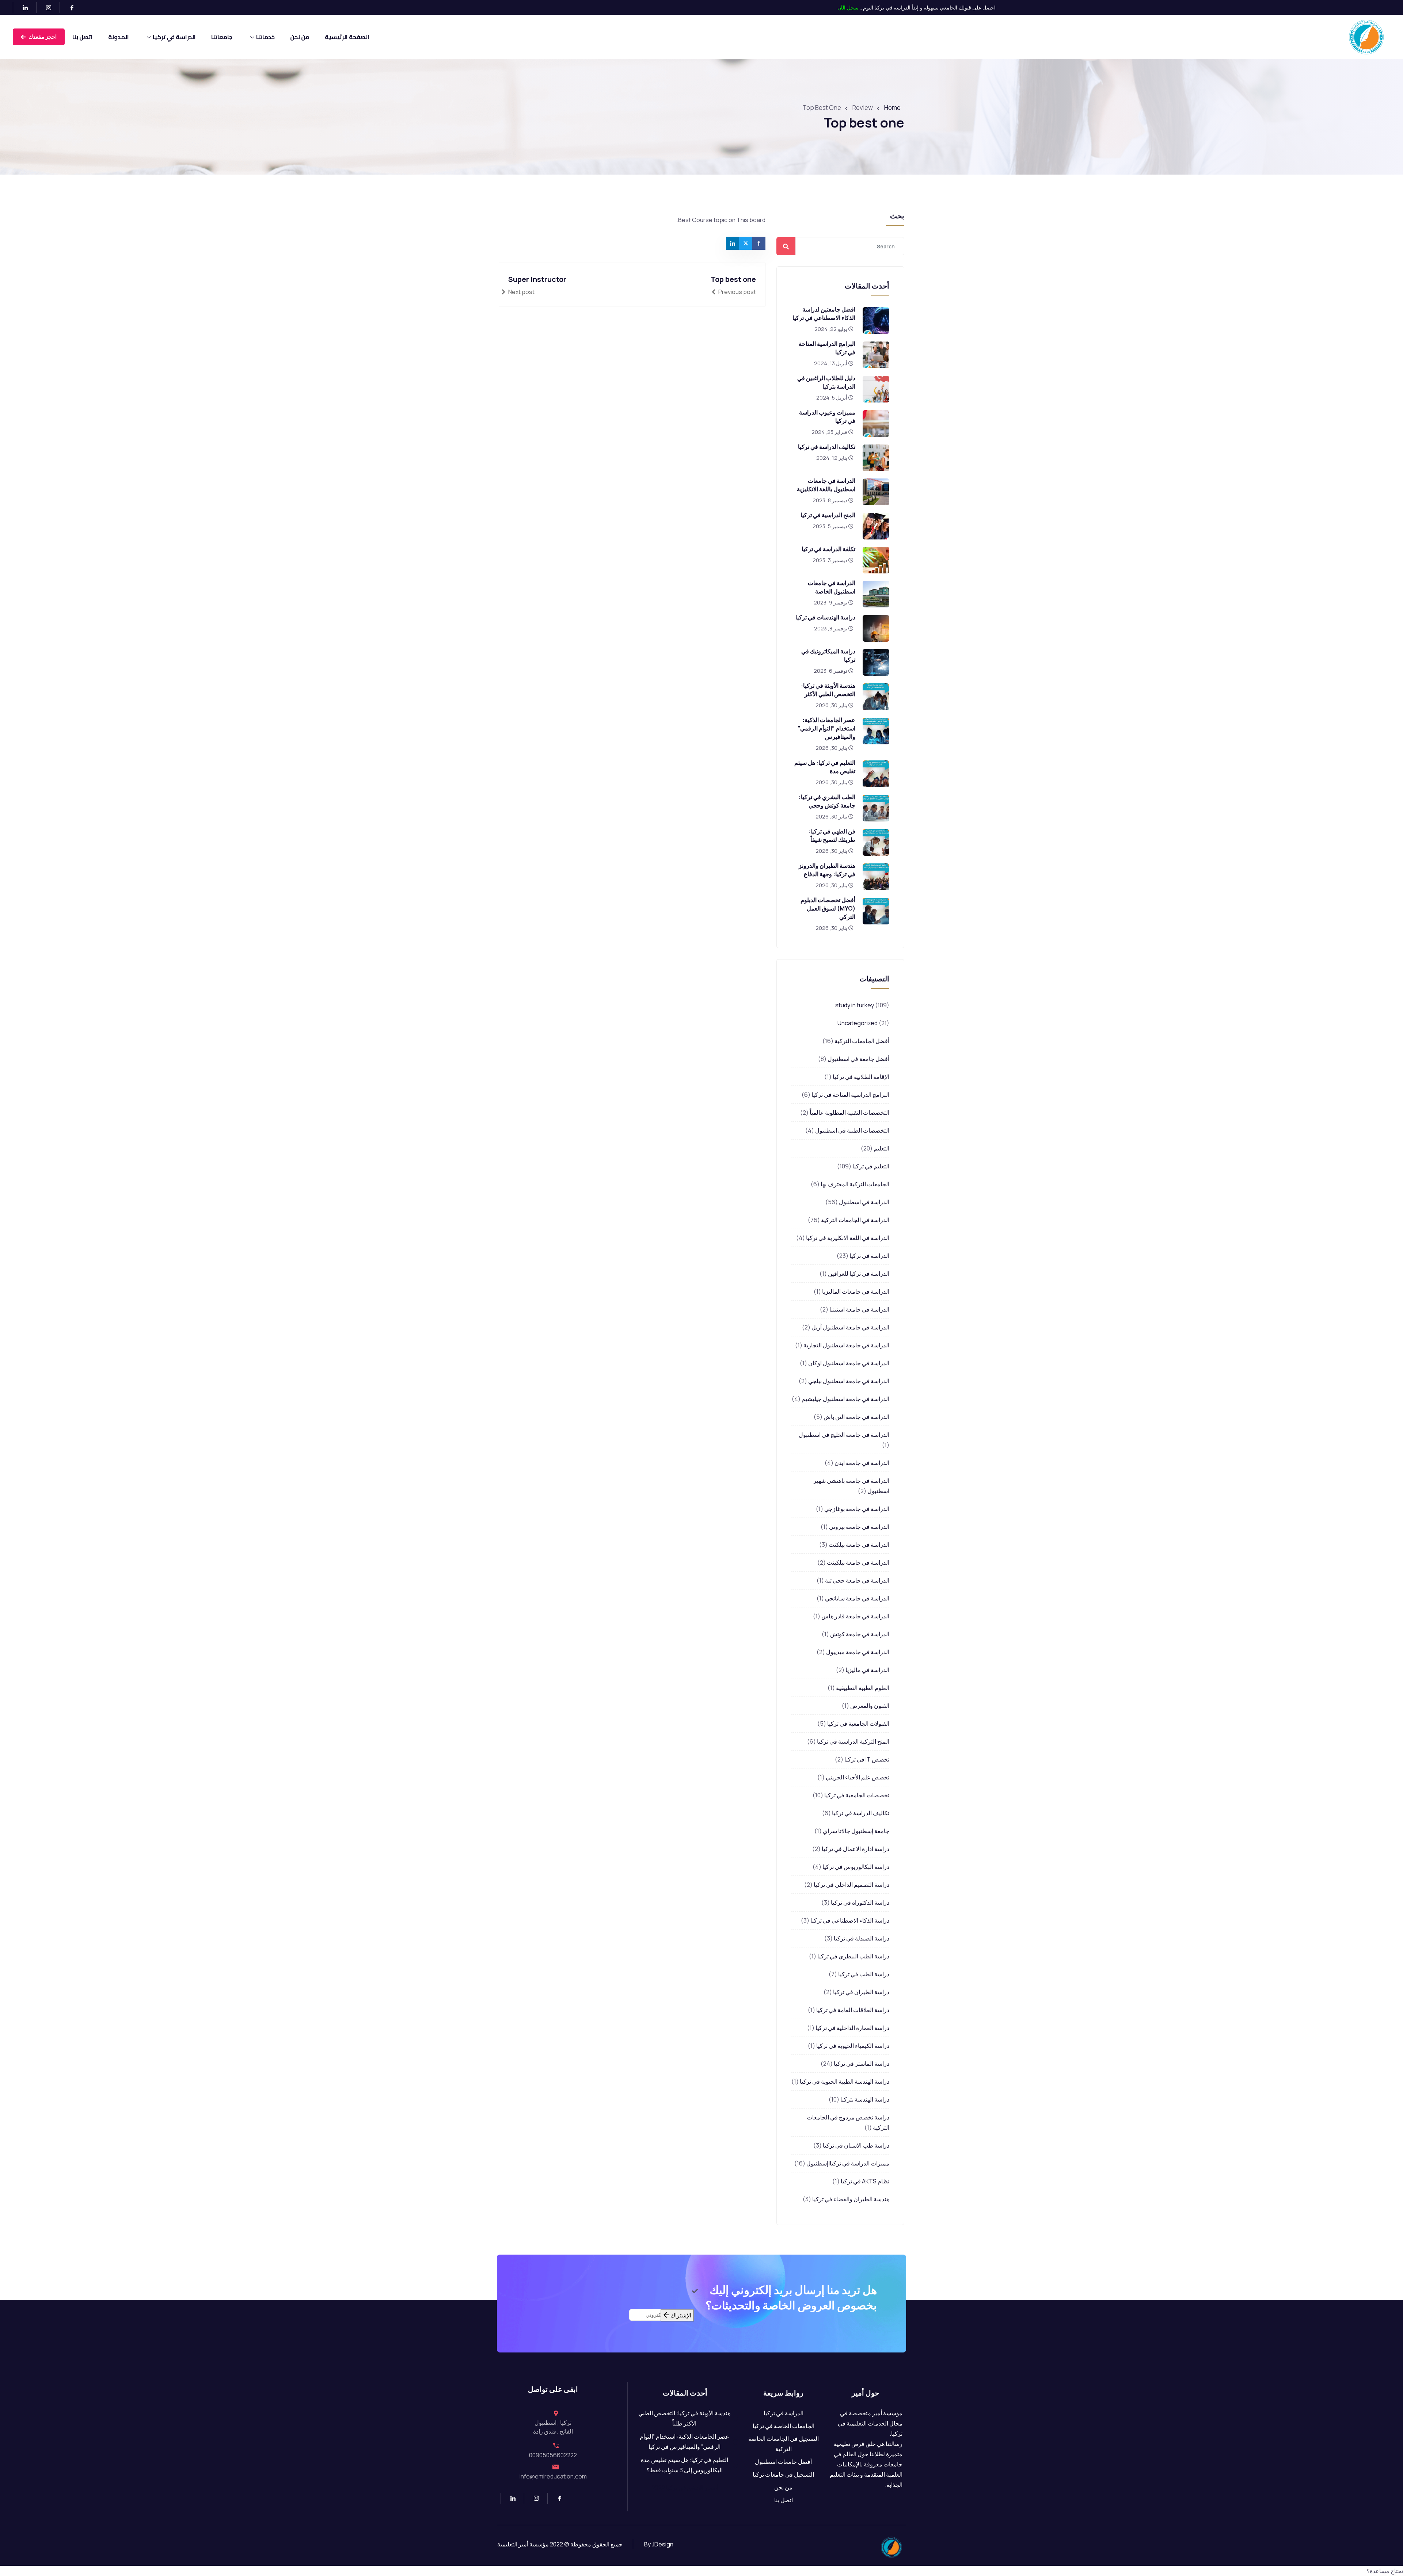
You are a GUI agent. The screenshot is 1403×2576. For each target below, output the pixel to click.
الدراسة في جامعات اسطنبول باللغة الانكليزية (826, 485)
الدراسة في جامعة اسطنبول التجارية (846, 1345)
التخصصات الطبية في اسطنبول (852, 1130)
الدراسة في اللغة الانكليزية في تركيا (848, 1238)
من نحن (300, 37)
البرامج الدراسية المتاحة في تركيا (850, 1095)
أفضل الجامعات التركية (862, 1041)
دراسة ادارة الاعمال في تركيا (856, 1849)
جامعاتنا (222, 37)
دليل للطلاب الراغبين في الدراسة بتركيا (826, 382)
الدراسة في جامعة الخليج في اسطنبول (844, 1435)
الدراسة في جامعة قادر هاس (855, 1616)
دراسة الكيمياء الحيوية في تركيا (853, 2046)
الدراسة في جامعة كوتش (860, 1634)
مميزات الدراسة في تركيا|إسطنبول (848, 2163)
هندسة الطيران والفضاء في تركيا (851, 2199)
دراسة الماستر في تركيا (862, 2064)
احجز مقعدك (42, 37)
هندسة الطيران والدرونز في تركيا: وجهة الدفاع (827, 870)
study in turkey (855, 1005)
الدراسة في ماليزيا (867, 1670)
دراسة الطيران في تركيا (861, 1992)
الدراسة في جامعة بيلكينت (858, 1562)
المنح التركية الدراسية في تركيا (853, 1741)
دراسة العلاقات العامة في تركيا (853, 2010)
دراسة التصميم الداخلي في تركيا (851, 1885)
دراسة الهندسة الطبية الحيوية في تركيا (845, 2081)
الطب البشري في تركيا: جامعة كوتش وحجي (827, 801)
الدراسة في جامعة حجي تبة (857, 1580)
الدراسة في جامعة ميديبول (858, 1652)
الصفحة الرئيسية (347, 37)
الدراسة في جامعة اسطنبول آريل (850, 1327)
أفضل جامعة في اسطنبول (858, 1059)
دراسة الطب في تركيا (864, 1974)
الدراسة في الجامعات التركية (855, 1220)
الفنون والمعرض (870, 1706)
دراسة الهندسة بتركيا (865, 2099)
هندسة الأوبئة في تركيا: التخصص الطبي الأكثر (828, 690)
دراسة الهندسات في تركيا (825, 617)
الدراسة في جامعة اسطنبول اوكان (849, 1363)
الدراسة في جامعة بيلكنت (859, 1545)
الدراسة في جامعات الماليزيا (856, 1291)
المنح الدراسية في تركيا (828, 515)
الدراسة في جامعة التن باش (856, 1417)
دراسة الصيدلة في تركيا (862, 1938)
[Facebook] (69, 8)
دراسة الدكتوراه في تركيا (860, 1903)
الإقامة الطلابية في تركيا (861, 1077)
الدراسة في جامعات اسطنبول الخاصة (832, 587)
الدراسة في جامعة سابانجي (857, 1598)
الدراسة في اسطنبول (864, 1202)
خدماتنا (265, 37)
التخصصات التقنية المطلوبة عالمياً (849, 1113)
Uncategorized (858, 1023)
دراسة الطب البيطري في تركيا (853, 1956)
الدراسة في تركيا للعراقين (859, 1274)
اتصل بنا (83, 37)
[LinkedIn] (22, 8)
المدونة (119, 37)
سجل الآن (848, 7)
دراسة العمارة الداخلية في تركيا (852, 2028)
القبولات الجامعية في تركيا (858, 1724)
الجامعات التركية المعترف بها (855, 1184)
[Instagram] (45, 8)
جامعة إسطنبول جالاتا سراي (856, 1831)
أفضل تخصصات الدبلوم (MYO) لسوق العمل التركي (828, 908)
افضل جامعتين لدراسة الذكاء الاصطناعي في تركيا (824, 314)
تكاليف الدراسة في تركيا (827, 447)
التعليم (881, 1148)
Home (892, 108)
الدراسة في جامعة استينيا (859, 1309)
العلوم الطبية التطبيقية (863, 1688)
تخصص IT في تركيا (867, 1759)
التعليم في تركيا (871, 1166)
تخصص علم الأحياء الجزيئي (858, 1777)
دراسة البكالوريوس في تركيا (856, 1867)
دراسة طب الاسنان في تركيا (856, 2145)
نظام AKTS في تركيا (865, 2181)
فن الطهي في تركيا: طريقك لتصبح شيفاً (832, 835)
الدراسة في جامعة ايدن (862, 1463)
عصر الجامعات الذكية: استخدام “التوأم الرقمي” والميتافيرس (826, 728)
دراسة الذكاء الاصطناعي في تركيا (850, 1920)
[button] (701, 2571)
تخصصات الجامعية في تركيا (857, 1795)
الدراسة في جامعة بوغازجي (857, 1509)
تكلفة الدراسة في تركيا (828, 549)
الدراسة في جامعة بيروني (859, 1527)
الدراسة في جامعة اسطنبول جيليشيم (845, 1399)
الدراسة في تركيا (174, 37)
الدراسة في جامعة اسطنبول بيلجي (849, 1381)
